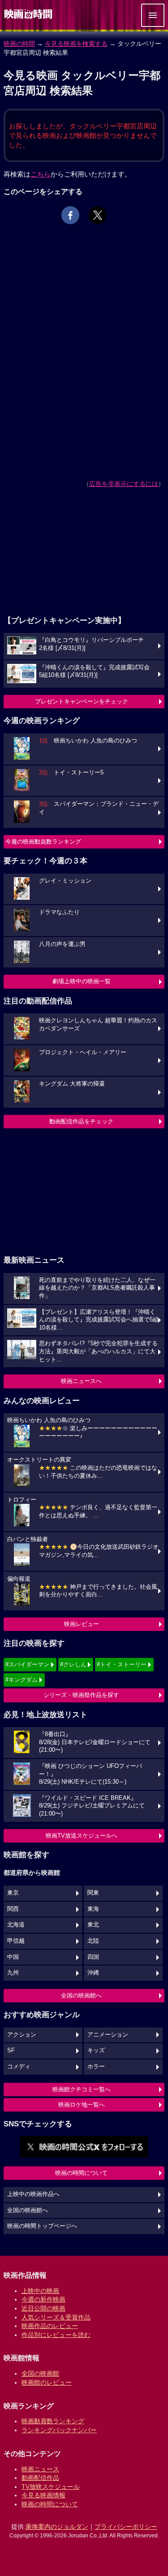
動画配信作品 (40, 2478)
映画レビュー (82, 1624)
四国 (93, 1957)
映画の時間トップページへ (42, 2226)
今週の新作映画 (43, 2299)
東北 (93, 1925)
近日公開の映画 (43, 2308)
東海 (93, 1909)
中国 (13, 1957)
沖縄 (93, 1973)
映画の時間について (81, 2173)
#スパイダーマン (27, 1664)
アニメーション (108, 2035)
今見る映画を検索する (76, 44)
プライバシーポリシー (126, 2527)
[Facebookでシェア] (70, 215)
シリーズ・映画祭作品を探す (81, 1695)
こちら (41, 174)
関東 (93, 1893)
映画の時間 (19, 44)
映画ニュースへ (81, 1381)
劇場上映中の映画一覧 (82, 981)
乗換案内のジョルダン (57, 2527)
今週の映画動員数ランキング (43, 842)
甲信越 (16, 1941)
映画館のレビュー (47, 2382)
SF (11, 2050)
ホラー (96, 2067)
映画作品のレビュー (50, 2326)
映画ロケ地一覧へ (82, 2105)
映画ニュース (40, 2469)
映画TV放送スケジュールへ (82, 1836)
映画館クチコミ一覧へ (82, 2089)
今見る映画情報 (43, 2495)
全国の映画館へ (81, 1995)
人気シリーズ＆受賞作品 (56, 2317)
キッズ (96, 2050)
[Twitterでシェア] (98, 215)
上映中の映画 (40, 2291)
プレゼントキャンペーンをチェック (82, 701)
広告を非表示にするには (124, 484)
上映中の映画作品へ (33, 2194)
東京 (13, 1893)
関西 (13, 1909)
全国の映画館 (40, 2373)
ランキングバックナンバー (59, 2430)
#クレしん (73, 1664)
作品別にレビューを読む (56, 2335)
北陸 (93, 1941)
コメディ (19, 2067)
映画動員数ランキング (53, 2421)
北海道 (16, 1925)
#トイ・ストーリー (122, 1664)
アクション (22, 2035)
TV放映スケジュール (51, 2487)
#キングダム (22, 1680)
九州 (13, 1973)
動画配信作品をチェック (81, 1121)
